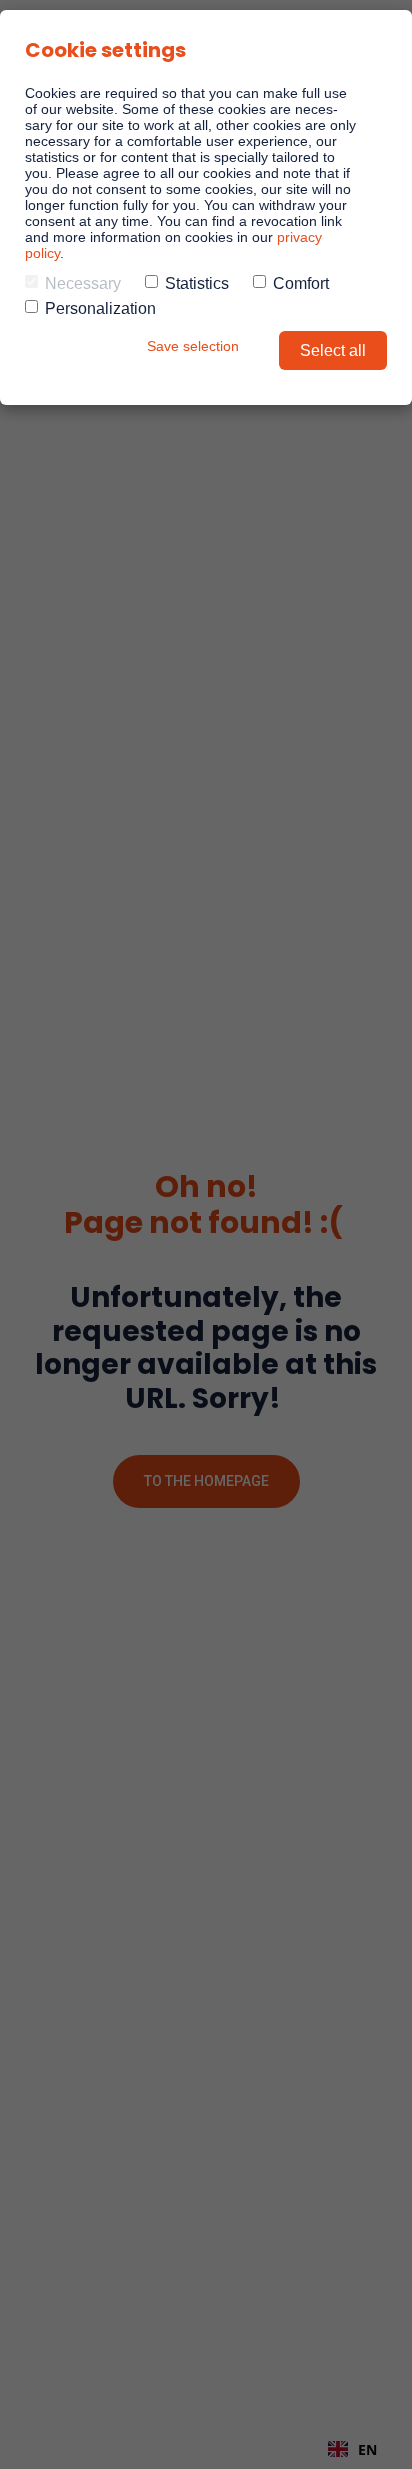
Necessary (83, 283)
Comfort (301, 283)
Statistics (197, 283)
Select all (333, 350)
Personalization (100, 308)
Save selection (193, 346)
